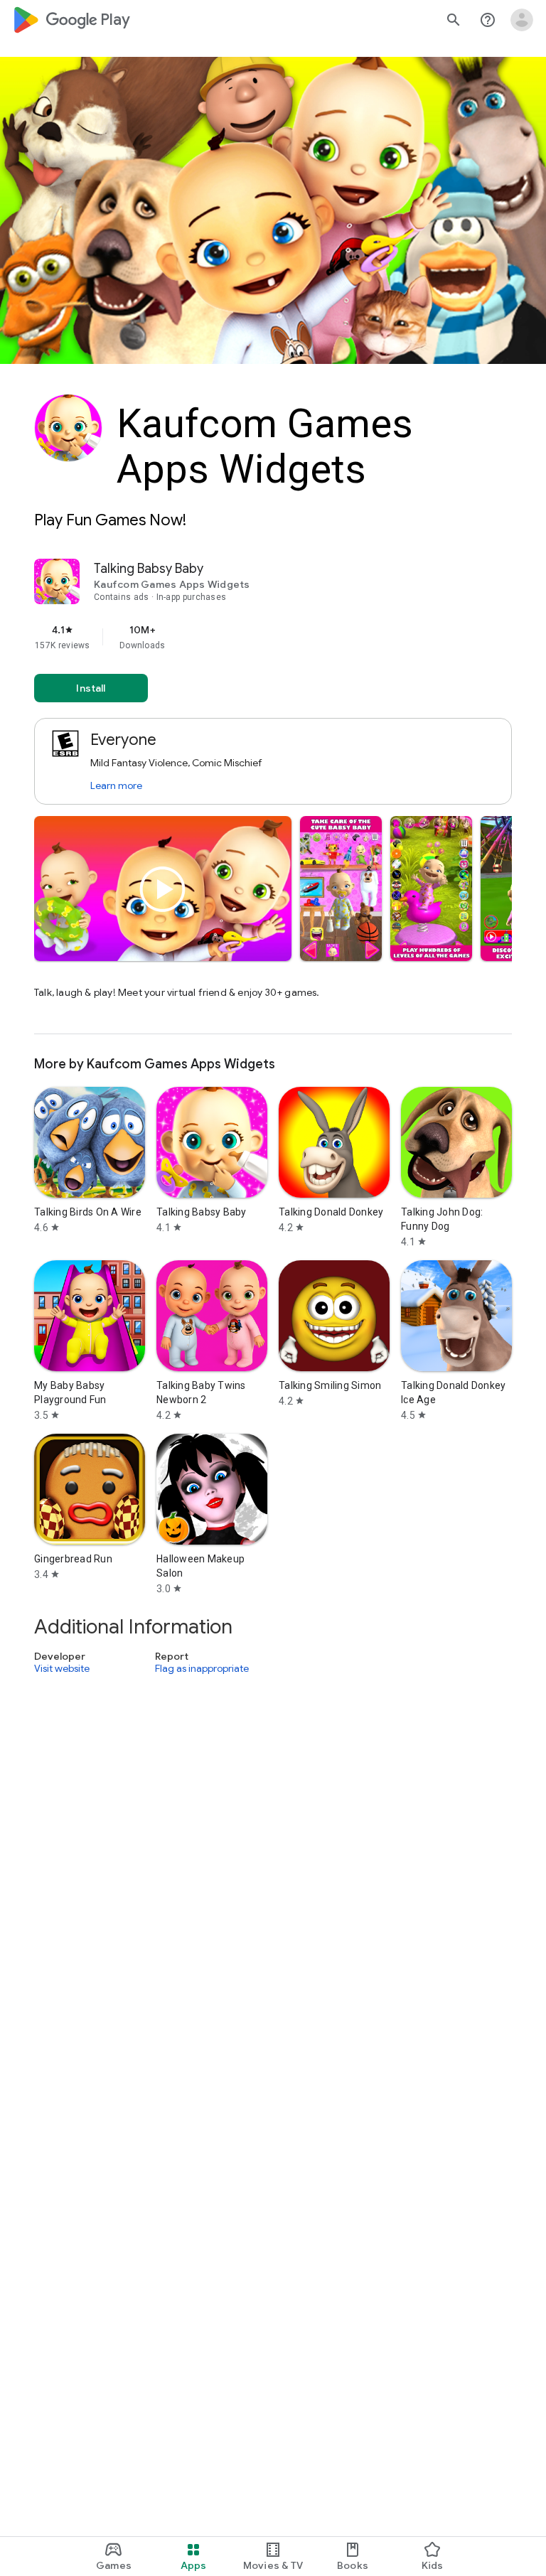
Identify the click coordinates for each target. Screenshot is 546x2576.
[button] (341, 889)
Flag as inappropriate (202, 1668)
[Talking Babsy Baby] (273, 796)
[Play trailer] (163, 889)
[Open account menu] (522, 20)
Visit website (62, 1668)
